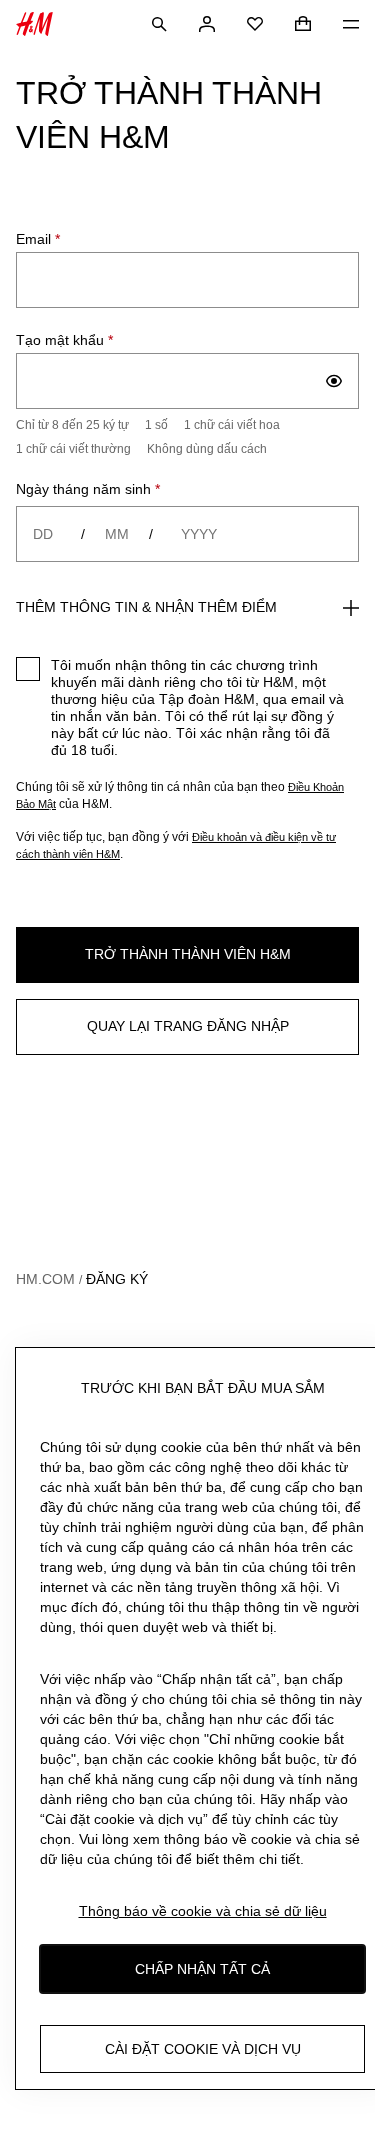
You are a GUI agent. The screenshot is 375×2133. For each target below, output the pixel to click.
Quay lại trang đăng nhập (188, 1026)
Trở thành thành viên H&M (188, 954)
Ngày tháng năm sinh (88, 489)
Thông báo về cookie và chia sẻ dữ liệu (203, 1911)
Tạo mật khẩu (64, 340)
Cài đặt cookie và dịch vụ (203, 2049)
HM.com (45, 1279)
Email (38, 239)
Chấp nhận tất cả (202, 1969)
